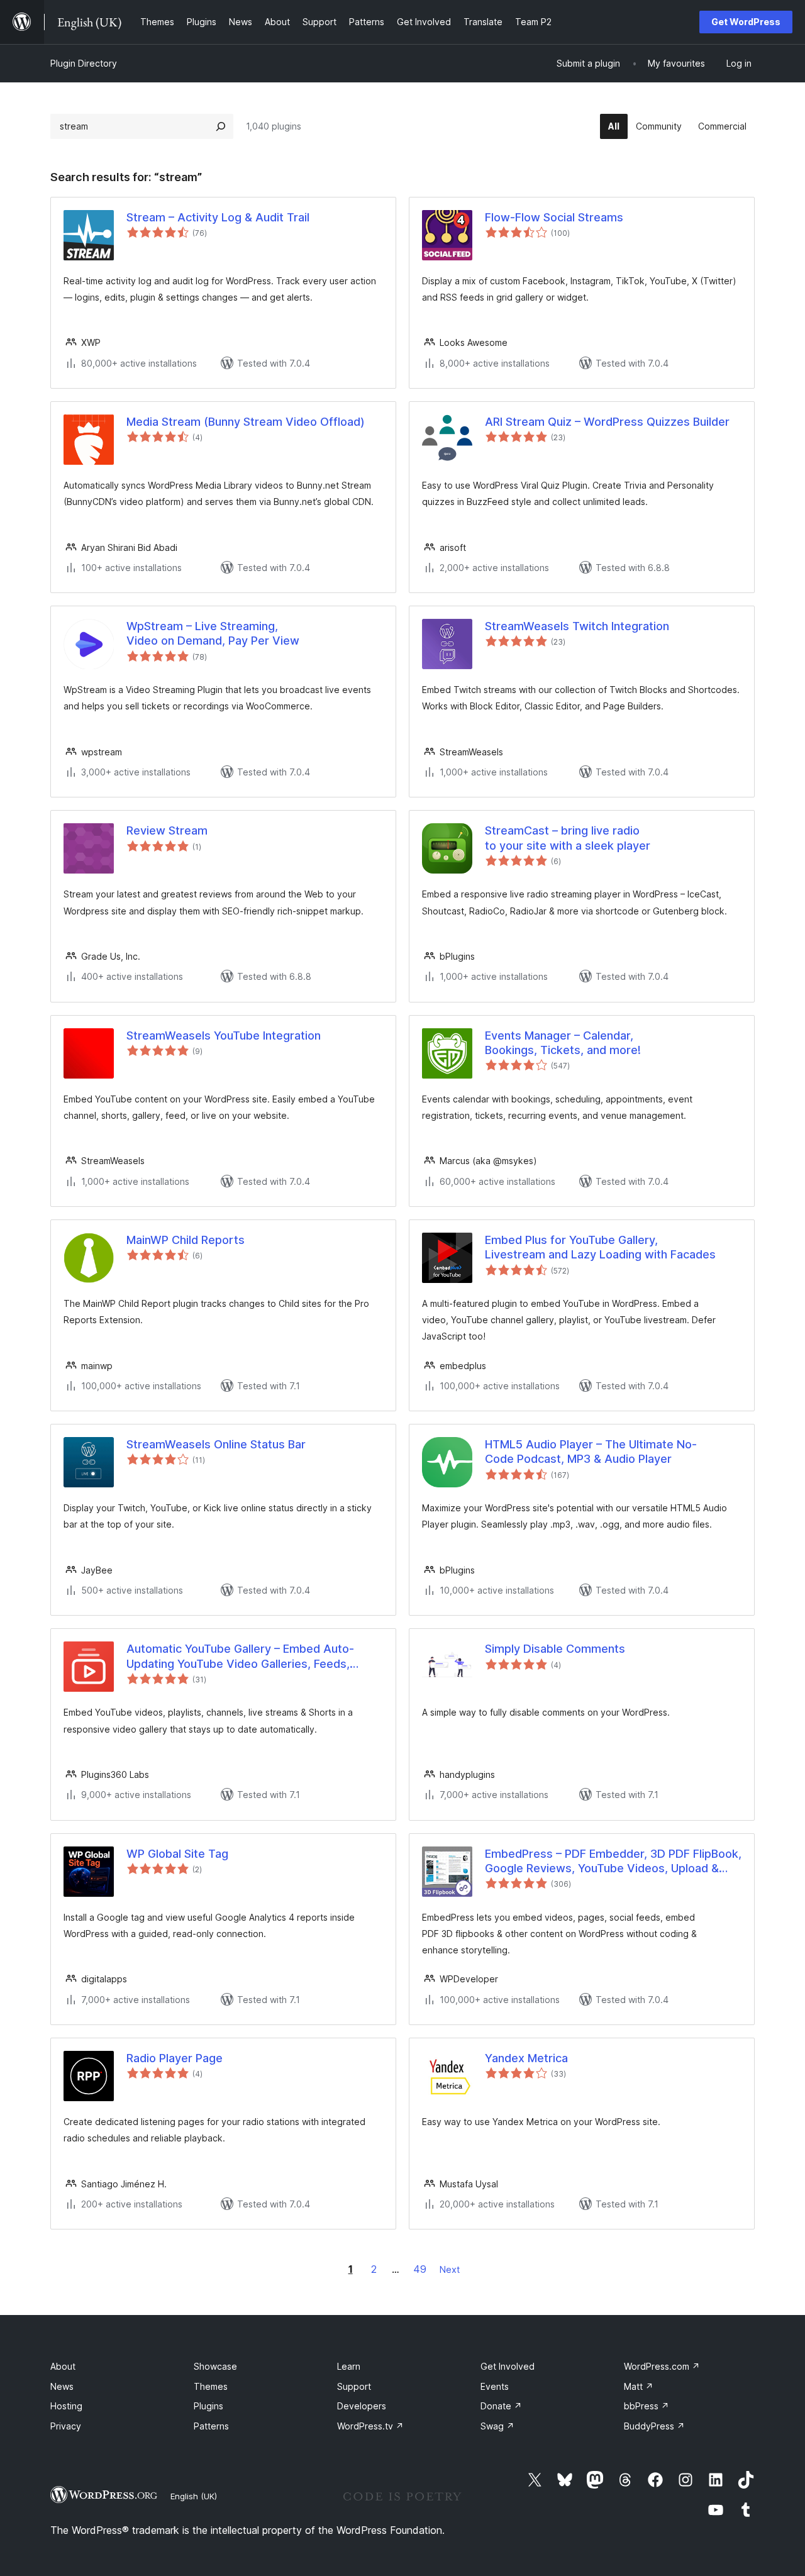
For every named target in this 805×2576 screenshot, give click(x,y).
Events (495, 2386)
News (62, 2386)
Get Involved (508, 2366)
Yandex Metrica (526, 2058)
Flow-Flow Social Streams (554, 217)
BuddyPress (654, 2426)
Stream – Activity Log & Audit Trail (218, 217)
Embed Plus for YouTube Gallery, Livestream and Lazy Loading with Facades (600, 1247)
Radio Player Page (175, 2058)
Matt (639, 2386)
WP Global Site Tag (177, 1854)
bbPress (647, 2406)
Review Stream (167, 830)
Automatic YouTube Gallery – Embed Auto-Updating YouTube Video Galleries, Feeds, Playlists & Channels (240, 1657)
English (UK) (194, 2496)
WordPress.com (662, 2366)
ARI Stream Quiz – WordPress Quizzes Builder (607, 422)
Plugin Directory (84, 63)
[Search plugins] (221, 126)
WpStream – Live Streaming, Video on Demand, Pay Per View (213, 633)
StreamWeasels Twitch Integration (577, 626)
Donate (501, 2406)
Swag (497, 2426)
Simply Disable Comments (555, 1649)
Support (354, 2386)
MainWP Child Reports (186, 1240)
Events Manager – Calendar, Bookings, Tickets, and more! (563, 1043)
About (63, 2366)
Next (450, 2269)
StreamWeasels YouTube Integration (224, 1035)
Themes (211, 2386)
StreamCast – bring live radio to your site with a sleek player (568, 838)
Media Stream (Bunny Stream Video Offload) (246, 422)
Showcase (215, 2366)
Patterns (211, 2426)
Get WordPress (746, 22)
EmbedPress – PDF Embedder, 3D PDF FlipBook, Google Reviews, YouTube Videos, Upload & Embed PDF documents (613, 1862)
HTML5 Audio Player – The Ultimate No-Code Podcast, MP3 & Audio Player (591, 1452)
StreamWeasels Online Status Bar (216, 1444)
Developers (362, 2406)
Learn (349, 2366)
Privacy (66, 2426)
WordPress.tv (370, 2426)
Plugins (208, 2406)
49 (420, 2269)
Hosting (66, 2406)
